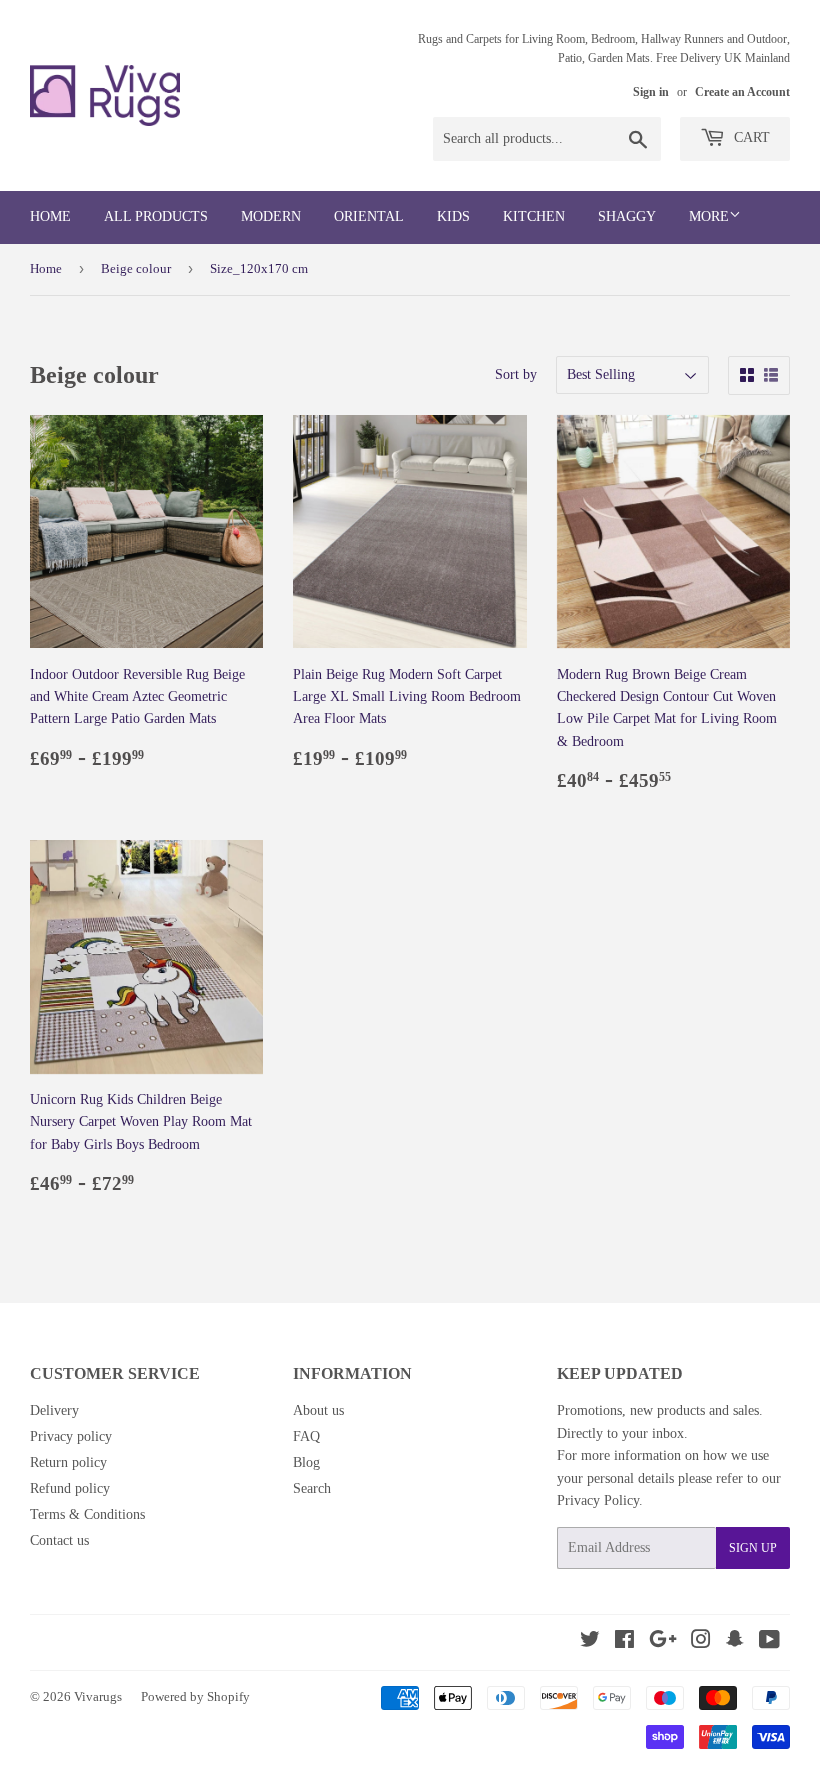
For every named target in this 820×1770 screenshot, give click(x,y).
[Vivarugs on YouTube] (769, 1642)
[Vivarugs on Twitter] (590, 1642)
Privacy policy (71, 1436)
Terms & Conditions (87, 1514)
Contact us (59, 1540)
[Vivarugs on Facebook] (624, 1642)
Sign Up (753, 1548)
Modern (271, 216)
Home (50, 216)
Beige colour (136, 268)
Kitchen (534, 216)
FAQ (306, 1436)
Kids (453, 216)
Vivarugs (98, 1696)
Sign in (651, 92)
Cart (750, 137)
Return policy (68, 1462)
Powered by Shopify (195, 1696)
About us (318, 1410)
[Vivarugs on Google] (663, 1642)
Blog (306, 1462)
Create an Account (742, 92)
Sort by (516, 374)
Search (312, 1488)
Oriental (369, 216)
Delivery (54, 1410)
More (709, 216)
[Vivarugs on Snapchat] (735, 1642)
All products (156, 216)
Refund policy (70, 1488)
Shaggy (627, 216)
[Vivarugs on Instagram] (701, 1642)
